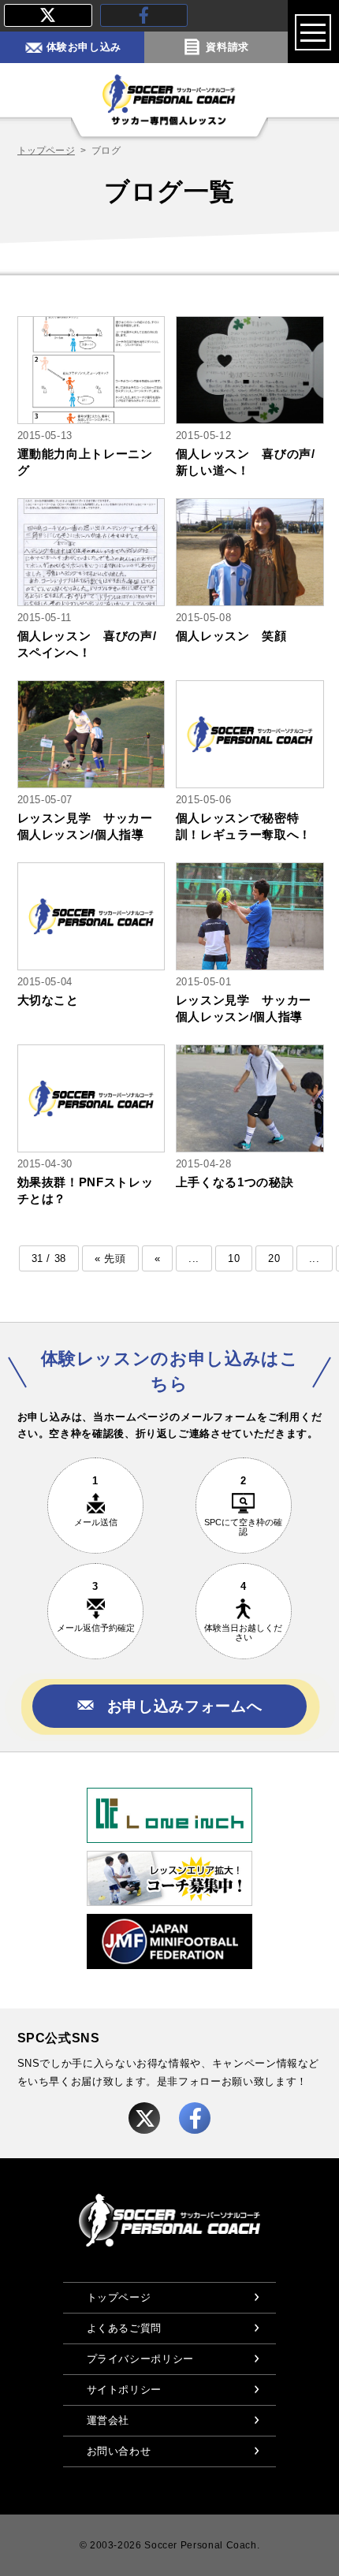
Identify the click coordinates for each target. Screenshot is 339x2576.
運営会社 (108, 2420)
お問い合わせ (119, 2451)
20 (274, 1258)
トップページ (46, 151)
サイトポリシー (124, 2390)
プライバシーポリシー (140, 2359)
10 (234, 1258)
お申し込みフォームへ (184, 1706)
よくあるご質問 (124, 2328)
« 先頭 (110, 1258)
